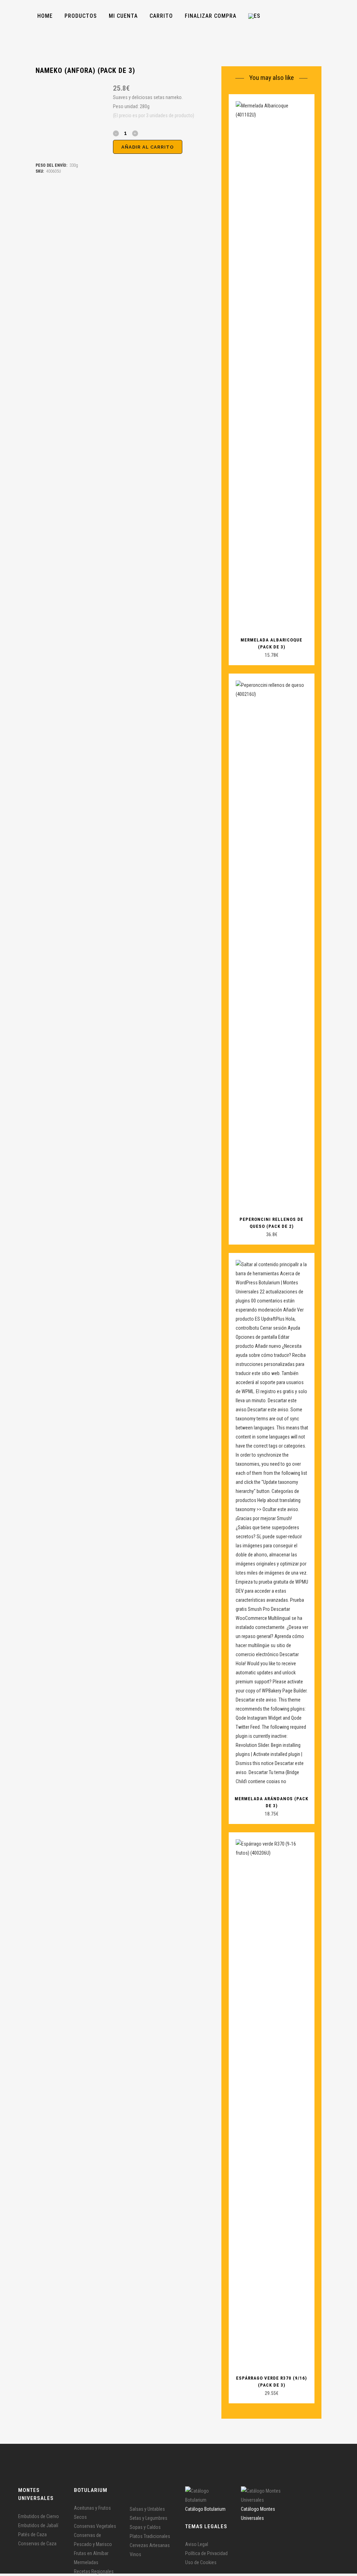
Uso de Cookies (201, 2562)
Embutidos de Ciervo (39, 2516)
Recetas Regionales (94, 2571)
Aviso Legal (197, 2544)
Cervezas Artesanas (150, 2545)
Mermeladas (86, 2562)
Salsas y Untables (147, 2509)
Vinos (135, 2554)
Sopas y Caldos (145, 2527)
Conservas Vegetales (95, 2526)
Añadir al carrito (148, 147)
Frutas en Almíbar (91, 2553)
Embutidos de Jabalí (38, 2525)
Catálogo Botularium (205, 2509)
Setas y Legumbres (149, 2518)
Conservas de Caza (37, 2544)
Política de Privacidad (206, 2553)
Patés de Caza (32, 2534)
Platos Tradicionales (150, 2536)
